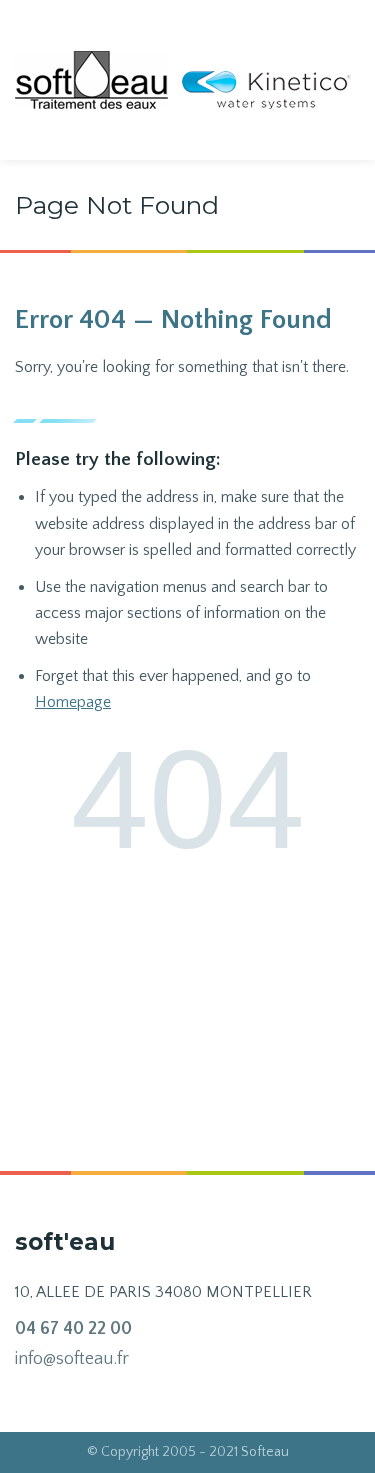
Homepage (73, 702)
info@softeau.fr (72, 1359)
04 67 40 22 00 (73, 1329)
